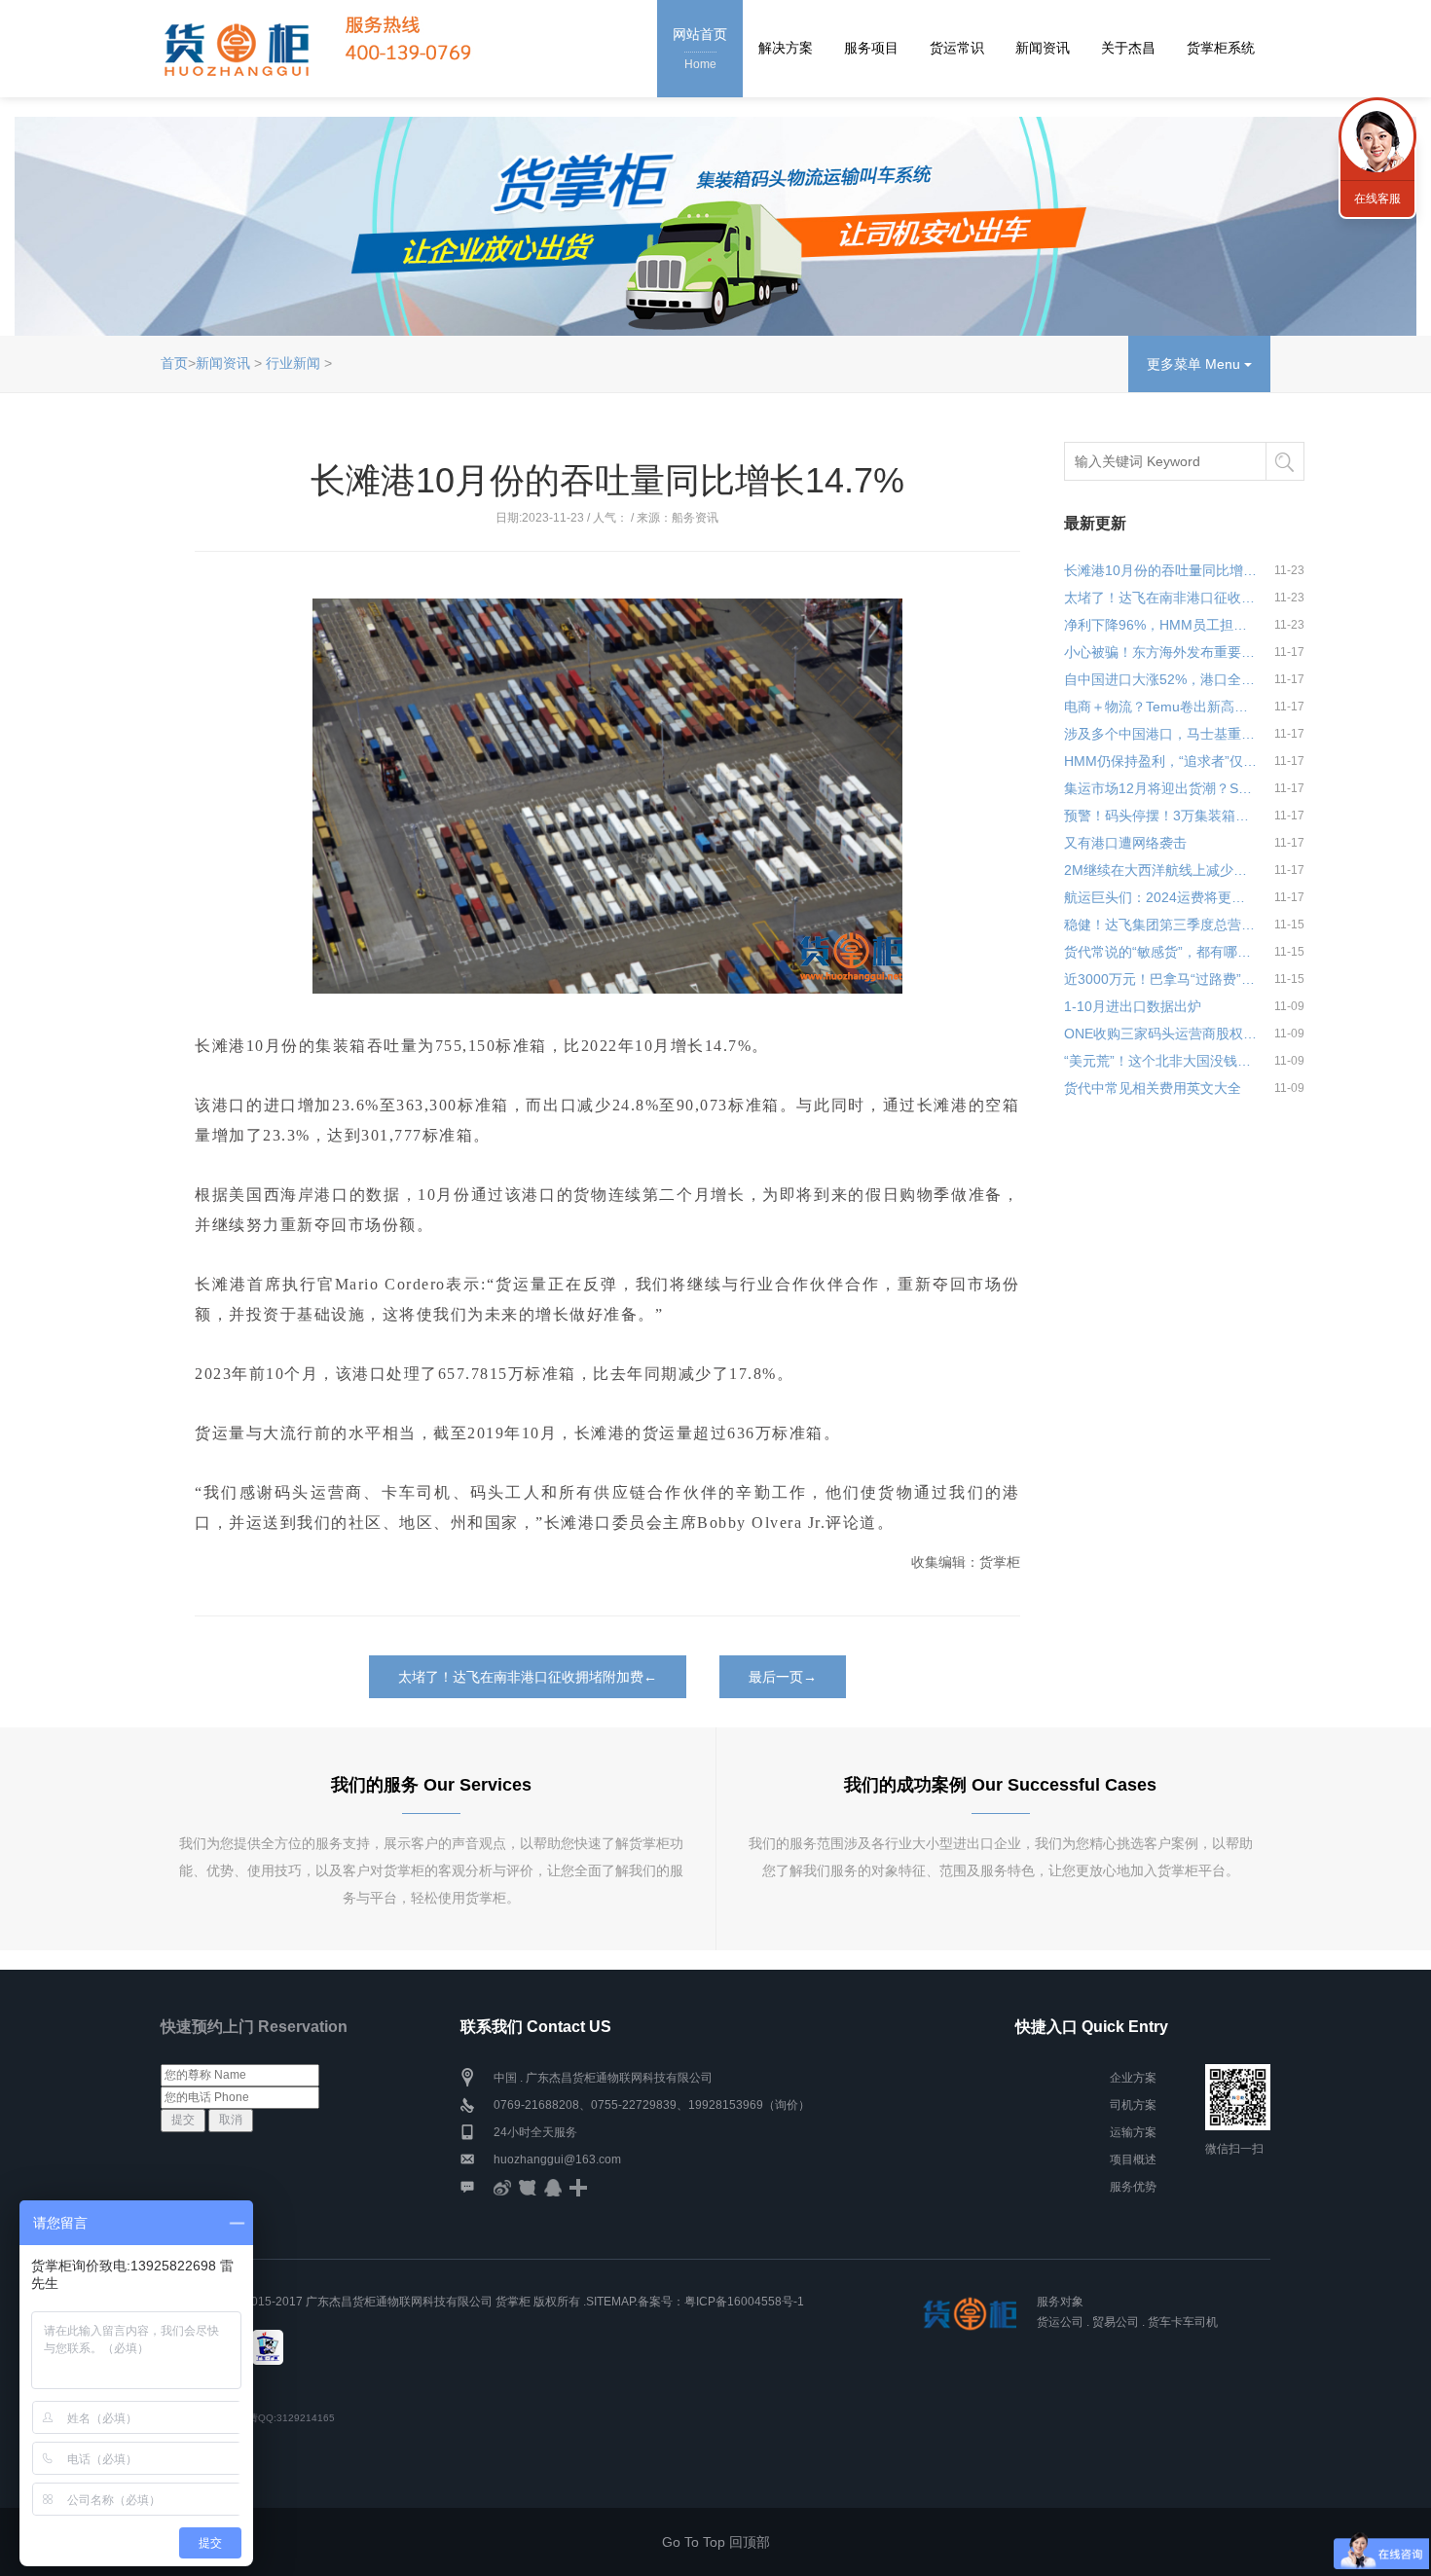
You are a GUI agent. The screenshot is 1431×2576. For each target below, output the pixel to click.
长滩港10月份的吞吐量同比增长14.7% (1160, 570)
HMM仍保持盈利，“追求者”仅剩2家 (1160, 761)
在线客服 (1377, 199)
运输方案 (1133, 2132)
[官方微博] (502, 2187)
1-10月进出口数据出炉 (1133, 1006)
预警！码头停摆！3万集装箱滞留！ (1160, 816)
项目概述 (1133, 2159)
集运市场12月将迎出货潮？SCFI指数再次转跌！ (1160, 788)
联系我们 (1377, 136)
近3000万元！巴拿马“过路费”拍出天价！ (1160, 979)
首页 (174, 363)
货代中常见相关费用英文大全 (1153, 1088)
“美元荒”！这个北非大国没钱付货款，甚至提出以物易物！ (1160, 1061)
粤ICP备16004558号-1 (744, 2302)
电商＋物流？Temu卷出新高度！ (1160, 707)
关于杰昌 (1128, 48)
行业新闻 (293, 363)
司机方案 (1133, 2105)
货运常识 (957, 48)
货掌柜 (513, 2302)
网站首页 (700, 49)
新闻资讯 (1043, 48)
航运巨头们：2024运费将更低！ (1160, 897)
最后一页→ (783, 1677)
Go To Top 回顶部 (716, 2542)
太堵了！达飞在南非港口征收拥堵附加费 (1160, 598)
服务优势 (1133, 2187)
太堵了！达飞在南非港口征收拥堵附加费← (528, 1677)
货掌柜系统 (1221, 48)
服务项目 (871, 48)
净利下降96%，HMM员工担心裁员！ (1160, 625)
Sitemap (610, 2302)
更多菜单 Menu (1195, 364)
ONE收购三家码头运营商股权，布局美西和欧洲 (1160, 1034)
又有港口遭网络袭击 (1125, 843)
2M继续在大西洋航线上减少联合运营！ (1160, 870)
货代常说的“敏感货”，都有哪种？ (1160, 952)
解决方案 (786, 48)
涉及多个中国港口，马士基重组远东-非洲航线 (1160, 734)
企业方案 (1133, 2078)
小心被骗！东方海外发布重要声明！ (1160, 652)
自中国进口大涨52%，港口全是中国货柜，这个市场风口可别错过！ (1160, 679)
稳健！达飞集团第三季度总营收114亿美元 (1160, 925)
